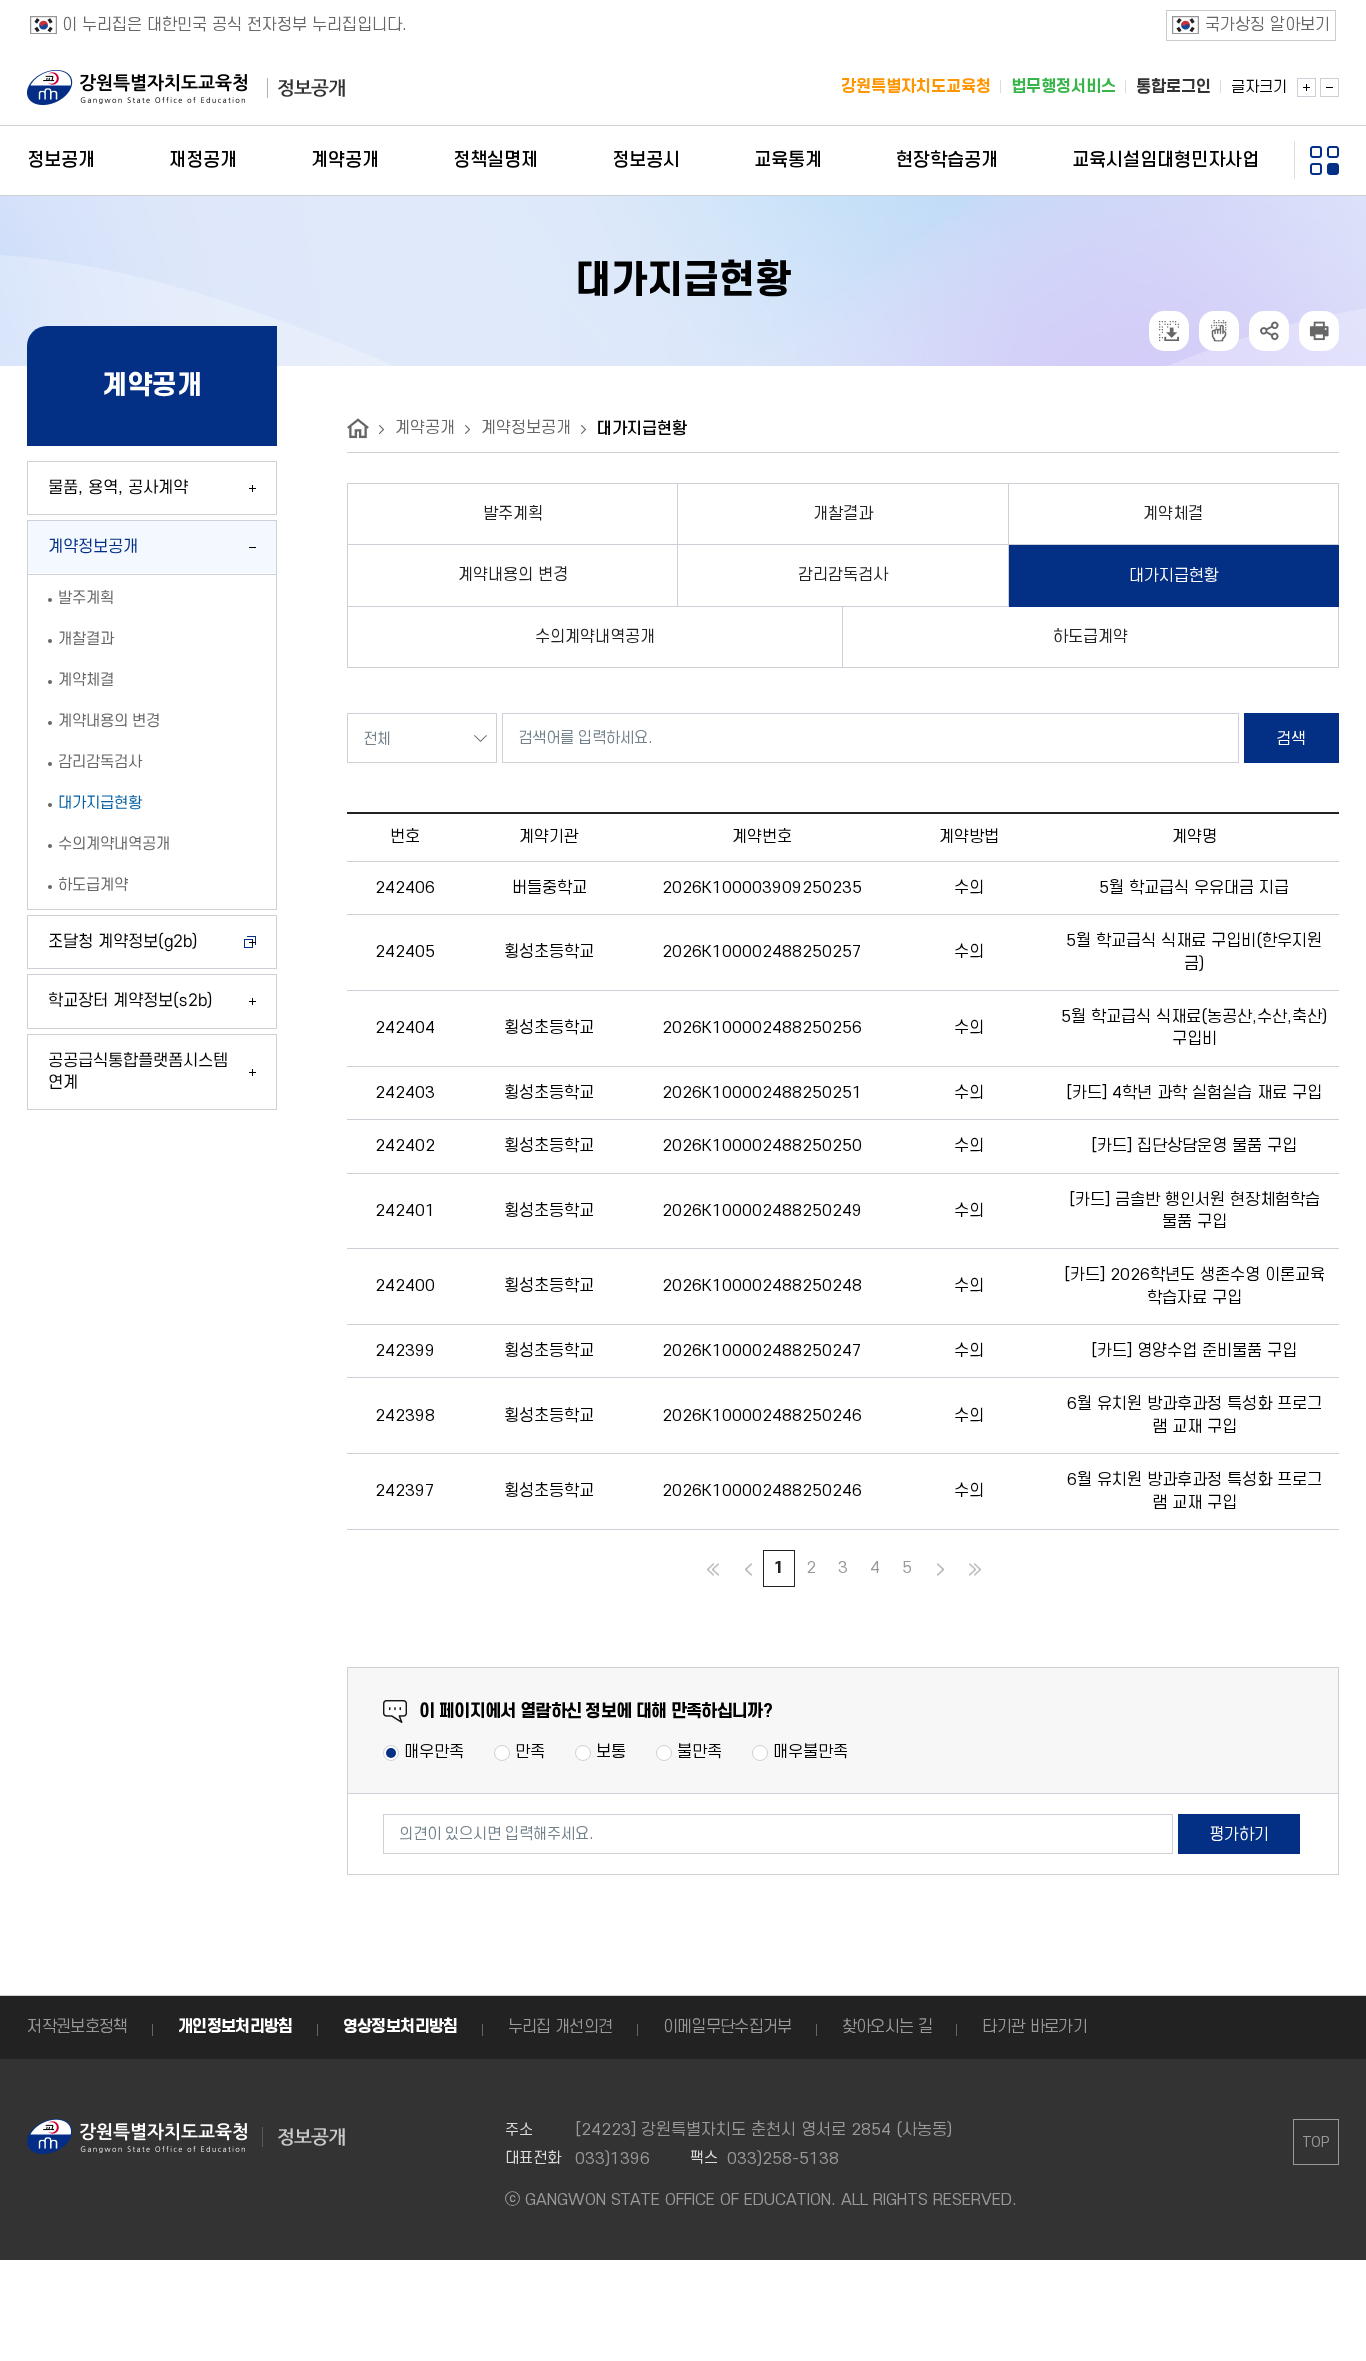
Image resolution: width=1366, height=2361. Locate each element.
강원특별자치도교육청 (916, 87)
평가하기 (1239, 1835)
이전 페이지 (745, 1569)
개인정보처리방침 (235, 2027)
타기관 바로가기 (1034, 2027)
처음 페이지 (710, 1569)
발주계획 (86, 598)
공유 (1269, 331)
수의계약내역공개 (114, 844)
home (358, 428)
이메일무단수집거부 (727, 2027)
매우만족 (434, 1752)
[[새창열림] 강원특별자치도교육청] (137, 87)
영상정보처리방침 (400, 2027)
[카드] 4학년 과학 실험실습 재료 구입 (1194, 1093)
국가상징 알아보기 (1267, 25)
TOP (1315, 2142)
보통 (611, 1752)
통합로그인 (1173, 87)
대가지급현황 (100, 803)
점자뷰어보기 (1219, 331)
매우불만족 (810, 1752)
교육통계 (788, 160)
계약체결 (86, 680)
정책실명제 (495, 160)
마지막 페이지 (975, 1569)
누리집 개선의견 (560, 2027)
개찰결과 (86, 639)
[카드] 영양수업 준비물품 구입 (1194, 1351)
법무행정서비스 (1063, 87)
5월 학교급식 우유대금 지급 (1194, 888)
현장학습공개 (947, 160)
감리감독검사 (100, 762)
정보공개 (61, 160)
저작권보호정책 (77, 2027)
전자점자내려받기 (1169, 331)
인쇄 (1319, 331)
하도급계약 (93, 885)
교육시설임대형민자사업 (1165, 160)
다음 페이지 (940, 1569)
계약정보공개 (526, 428)
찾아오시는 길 (887, 2027)
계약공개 (345, 160)
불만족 (699, 1752)
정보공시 (646, 160)
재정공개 (203, 160)
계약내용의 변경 (109, 721)
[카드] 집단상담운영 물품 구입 (1194, 1146)
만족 (530, 1752)
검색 (1291, 739)
